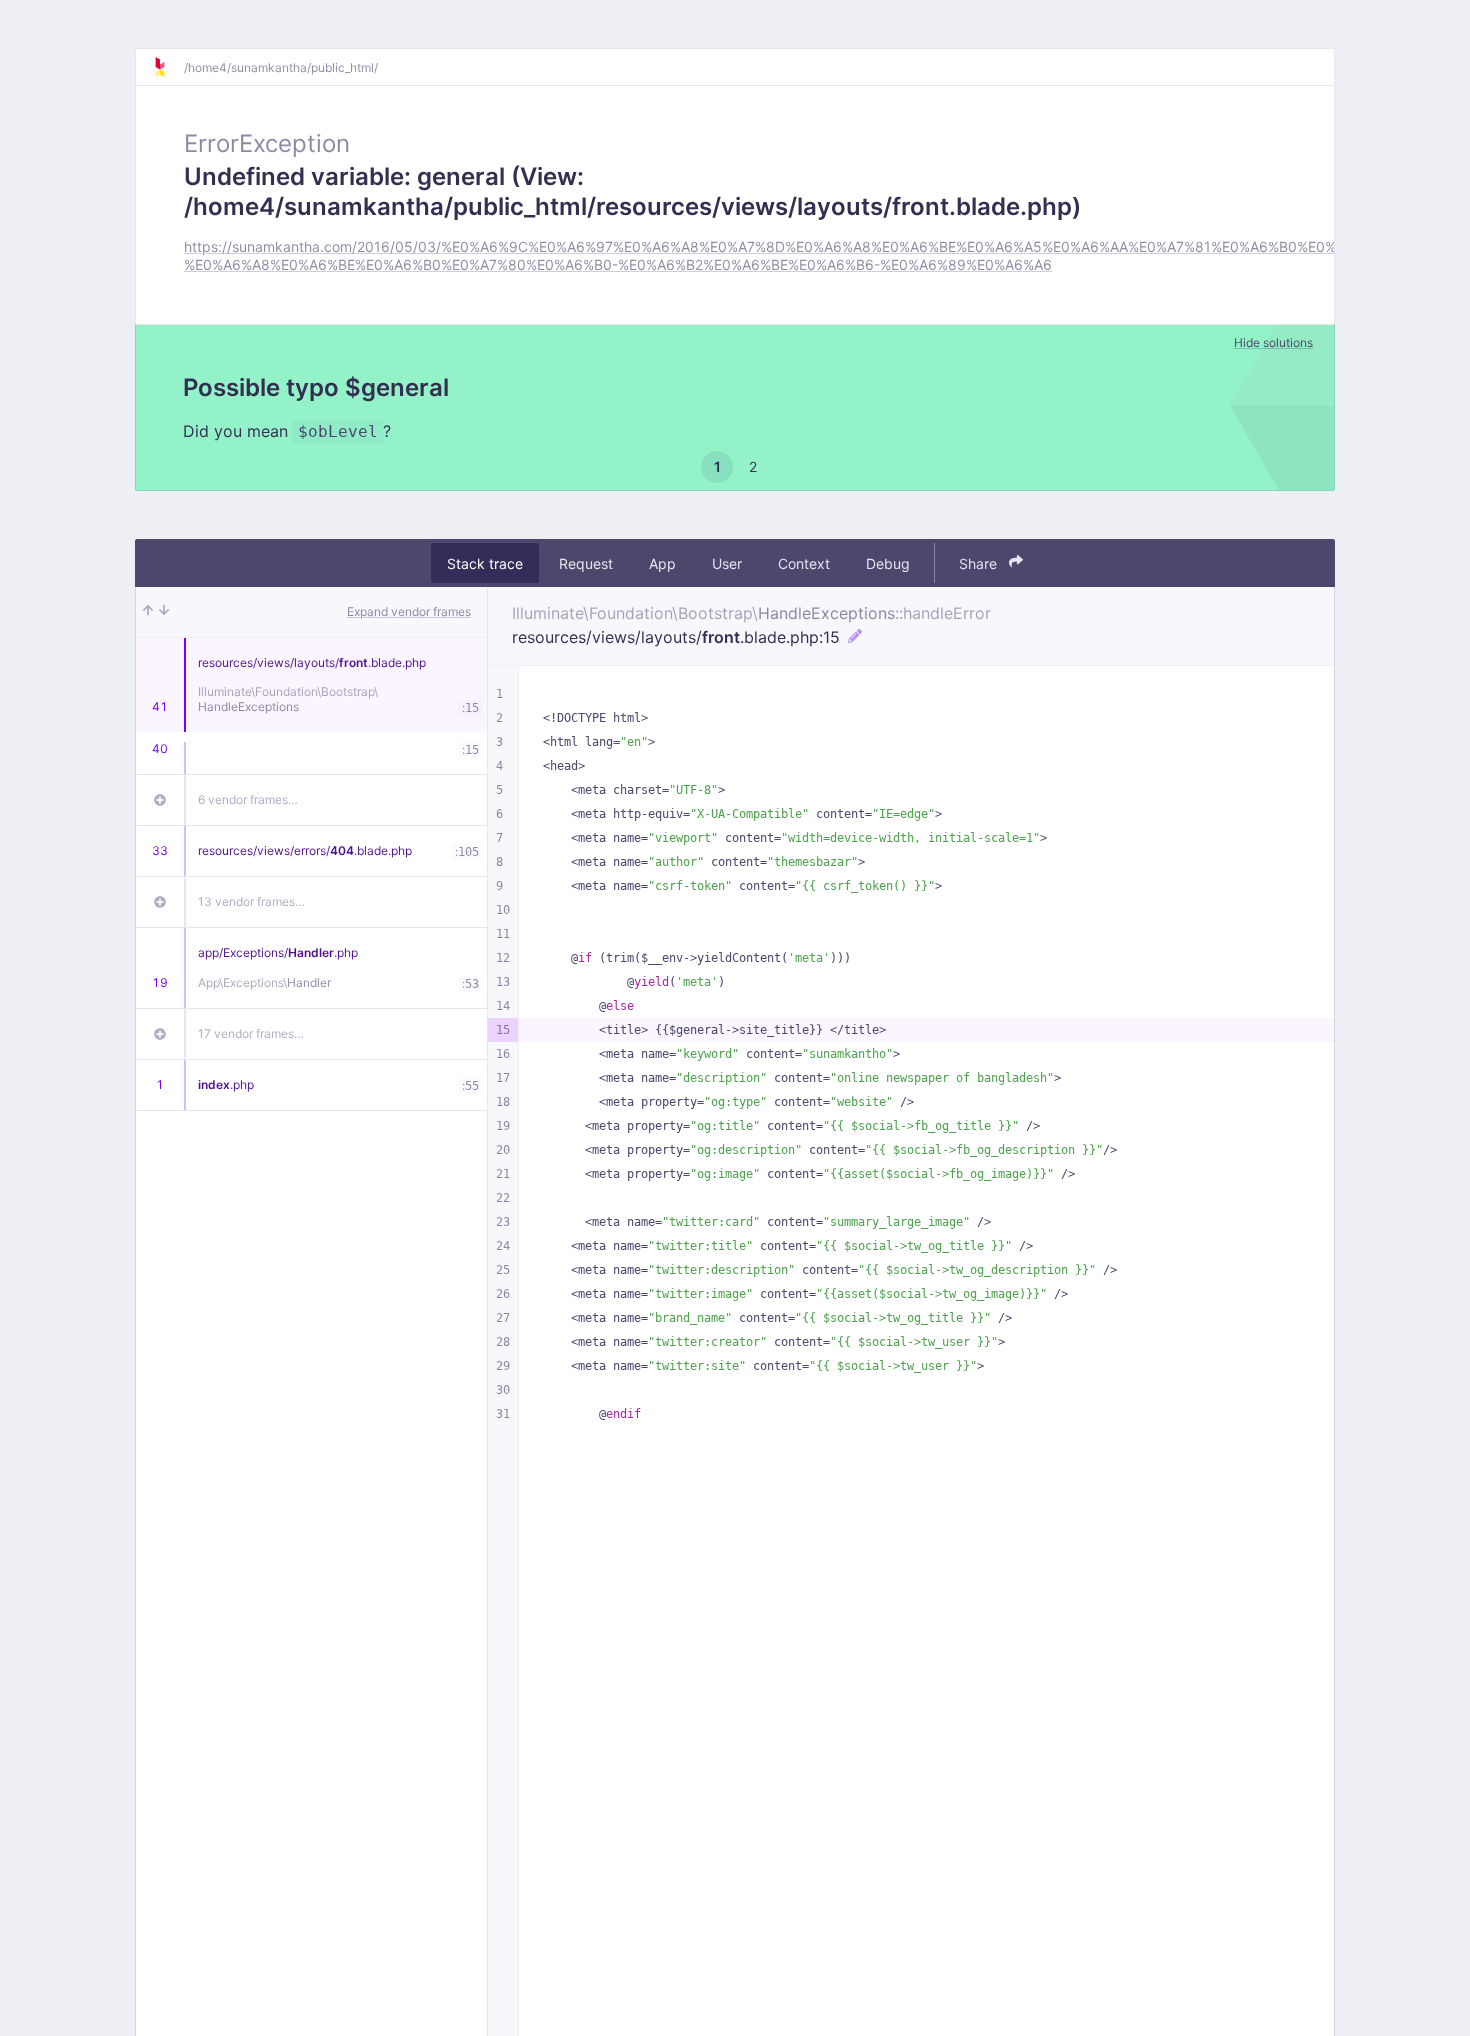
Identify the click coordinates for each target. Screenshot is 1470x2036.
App (662, 562)
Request (586, 562)
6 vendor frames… (248, 799)
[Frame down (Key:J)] (164, 612)
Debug (888, 562)
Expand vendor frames (409, 611)
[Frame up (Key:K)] (148, 612)
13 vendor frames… (251, 901)
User (727, 562)
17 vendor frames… (251, 1033)
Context (804, 562)
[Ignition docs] (168, 67)
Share (980, 562)
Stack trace (485, 562)
